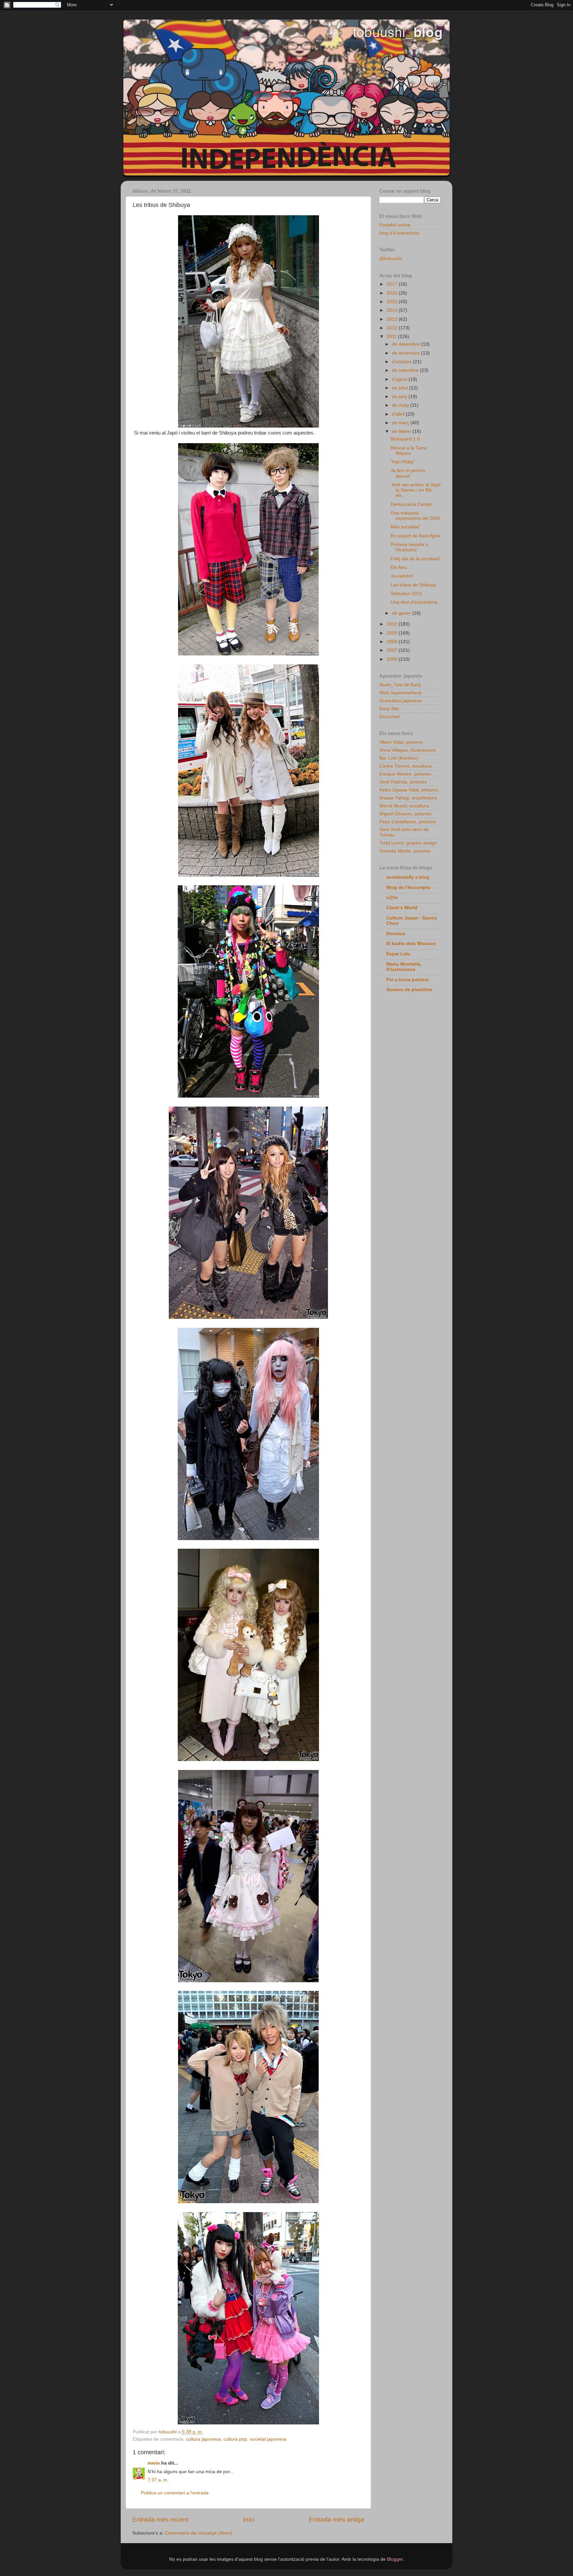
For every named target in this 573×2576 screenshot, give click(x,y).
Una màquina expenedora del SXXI (415, 516)
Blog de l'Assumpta (408, 887)
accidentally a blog (408, 877)
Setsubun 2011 (406, 594)
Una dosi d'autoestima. (415, 602)
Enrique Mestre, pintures (405, 774)
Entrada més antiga (337, 2519)
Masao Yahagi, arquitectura (408, 798)
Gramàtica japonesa (401, 701)
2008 (393, 642)
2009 (393, 633)
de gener (402, 613)
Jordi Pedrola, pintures (403, 782)
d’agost (400, 379)
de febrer (402, 431)
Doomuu (396, 934)
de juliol (401, 388)
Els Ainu (399, 567)
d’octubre (402, 362)
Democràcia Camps (411, 504)
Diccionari (390, 717)
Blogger (395, 2559)
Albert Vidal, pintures (401, 742)
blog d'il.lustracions (399, 233)
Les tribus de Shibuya (413, 585)
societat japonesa (268, 2439)
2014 (393, 310)
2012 (393, 328)
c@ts (392, 897)
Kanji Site (389, 709)
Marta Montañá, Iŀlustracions (404, 967)
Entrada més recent (160, 2519)
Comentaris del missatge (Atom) (199, 2533)
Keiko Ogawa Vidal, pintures (409, 790)
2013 (393, 319)
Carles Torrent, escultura (405, 766)
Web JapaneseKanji (400, 693)
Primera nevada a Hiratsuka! (409, 547)
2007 (393, 650)
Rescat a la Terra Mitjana (409, 451)
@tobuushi (391, 259)
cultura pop (235, 2439)
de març (401, 423)
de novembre (407, 353)
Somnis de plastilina (409, 990)
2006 (393, 659)
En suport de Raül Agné (415, 536)
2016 (393, 293)
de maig (401, 405)
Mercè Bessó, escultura (404, 806)
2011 (392, 337)
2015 (393, 302)
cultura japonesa (203, 2439)
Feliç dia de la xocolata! (415, 559)
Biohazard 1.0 (405, 439)
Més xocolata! (405, 527)
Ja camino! (402, 576)
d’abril (399, 414)
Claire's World (402, 908)
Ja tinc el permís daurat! (408, 473)
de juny (400, 397)
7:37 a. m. (158, 2480)
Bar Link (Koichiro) (399, 758)
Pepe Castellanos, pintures (408, 822)
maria (154, 2463)
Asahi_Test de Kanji (400, 685)
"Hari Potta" (403, 462)
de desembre (407, 344)
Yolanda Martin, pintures (405, 851)
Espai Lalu (398, 954)
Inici (249, 2519)
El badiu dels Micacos (411, 944)
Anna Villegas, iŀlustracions (408, 750)
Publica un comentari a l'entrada (175, 2493)
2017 (393, 284)
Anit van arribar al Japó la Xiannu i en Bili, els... (416, 490)
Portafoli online (395, 225)
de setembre (406, 370)
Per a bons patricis (408, 980)
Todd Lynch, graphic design (408, 843)
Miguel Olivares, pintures (405, 814)
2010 (393, 624)
